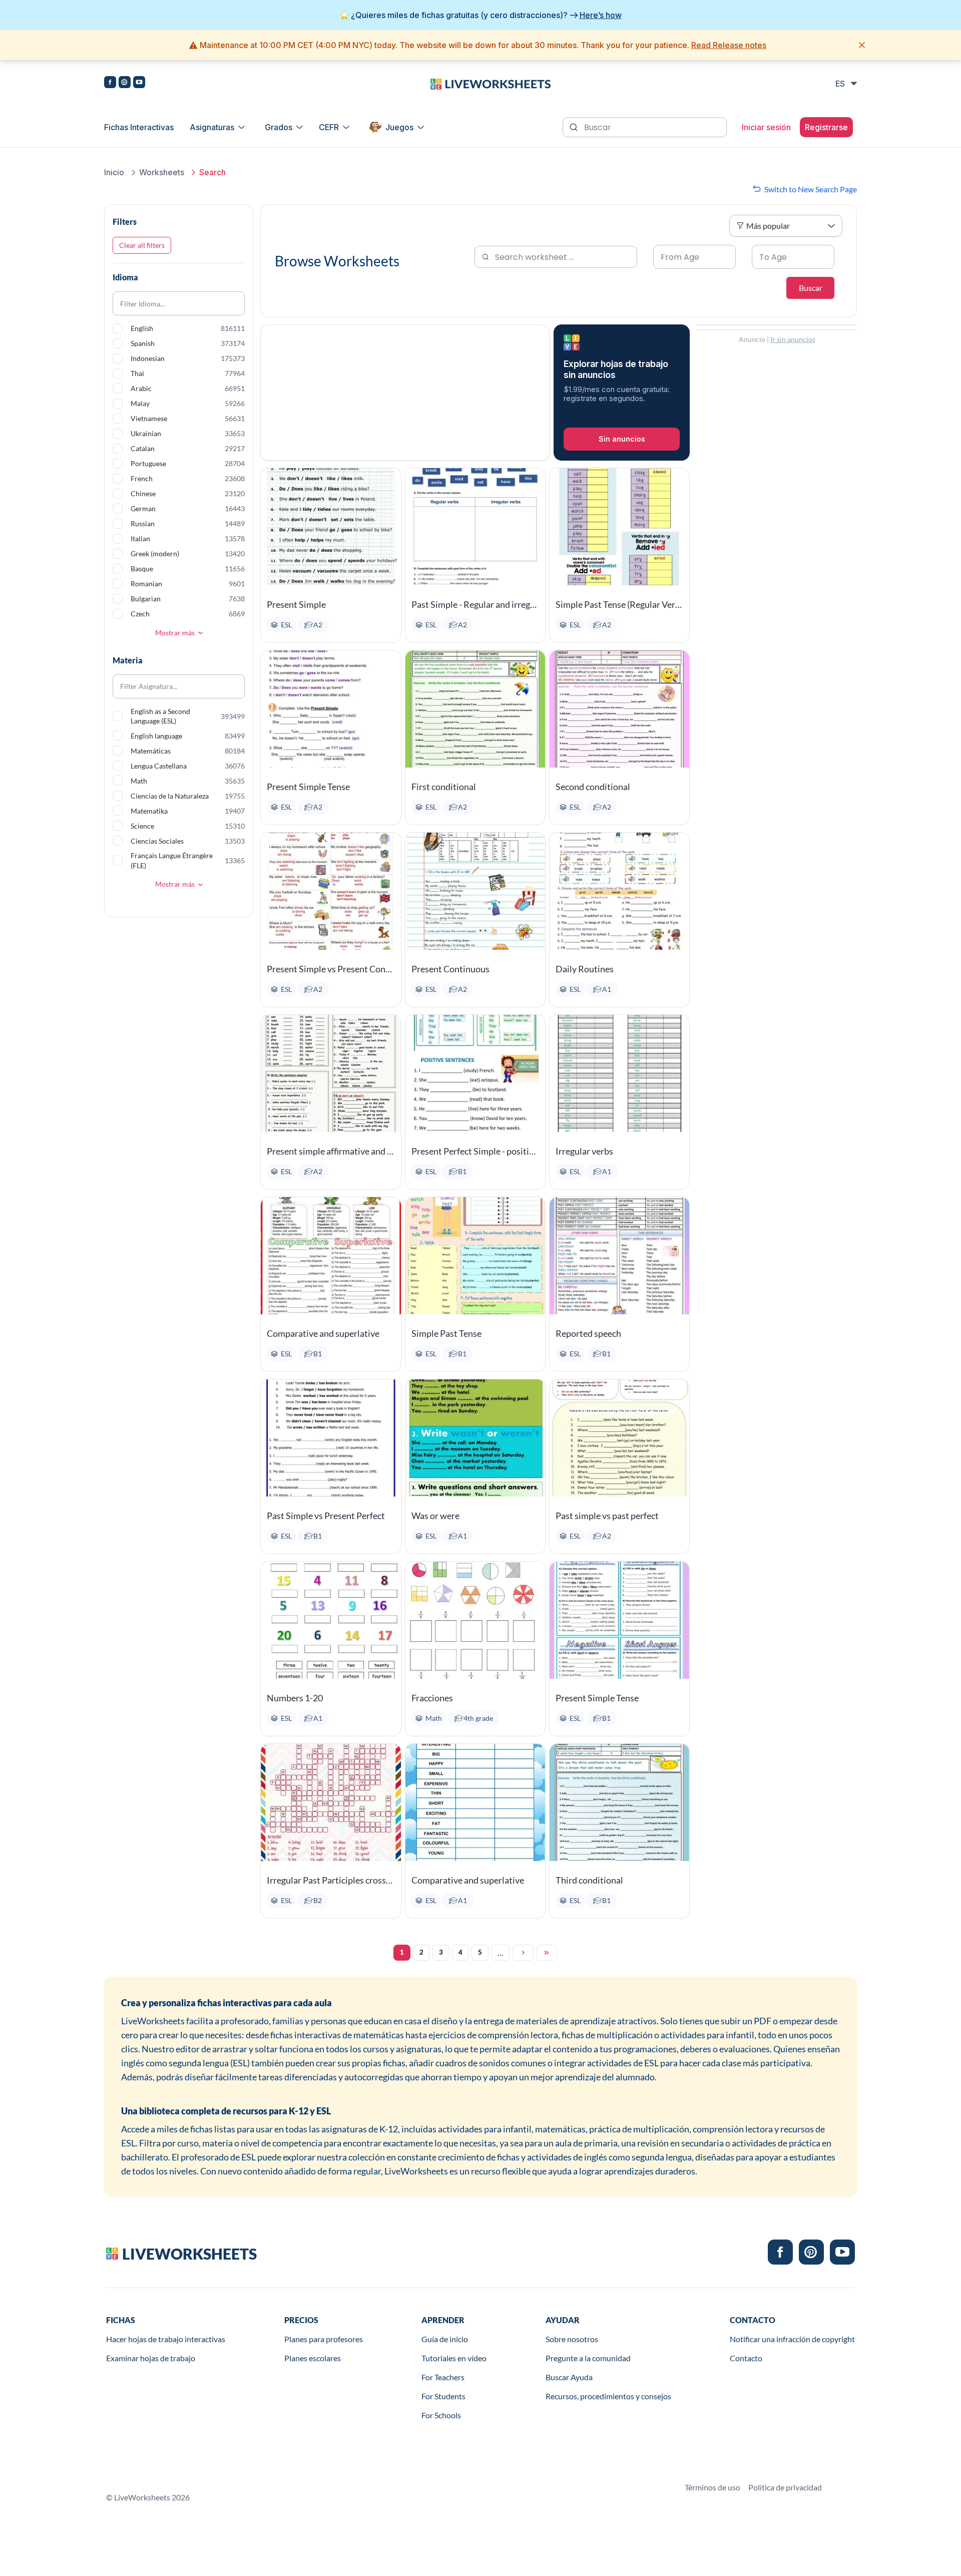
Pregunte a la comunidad (588, 2358)
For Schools (441, 2415)
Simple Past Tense (446, 1333)
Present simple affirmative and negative (331, 1151)
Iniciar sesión (766, 127)
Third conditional (589, 1880)
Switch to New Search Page (811, 189)
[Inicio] (491, 83)
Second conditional (593, 787)
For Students (443, 2396)
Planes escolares (313, 2358)
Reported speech (588, 1333)
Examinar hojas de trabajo (151, 2358)
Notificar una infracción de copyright (792, 2339)
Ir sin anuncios (793, 339)
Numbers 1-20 (295, 1698)
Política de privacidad (785, 2487)
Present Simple (296, 604)
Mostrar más (175, 633)
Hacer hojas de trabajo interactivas (166, 2339)
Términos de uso (712, 2487)
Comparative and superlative (323, 1333)
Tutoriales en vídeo (454, 2358)
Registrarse (826, 127)
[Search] (575, 126)
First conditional (444, 787)
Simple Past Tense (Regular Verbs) (619, 604)
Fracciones (432, 1698)
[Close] (862, 45)
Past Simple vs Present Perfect (326, 1516)
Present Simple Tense (308, 787)
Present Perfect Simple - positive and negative (475, 1151)
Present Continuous (450, 969)
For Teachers (443, 2377)
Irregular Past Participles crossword (331, 1880)
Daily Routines (585, 969)
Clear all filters (142, 245)
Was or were (435, 1516)
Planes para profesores (324, 2339)
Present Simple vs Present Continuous (331, 969)
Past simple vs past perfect (607, 1516)
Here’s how (601, 15)
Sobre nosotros (572, 2339)
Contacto (746, 2358)
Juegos (399, 127)
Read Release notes (729, 45)
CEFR (329, 127)
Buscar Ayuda (569, 2377)
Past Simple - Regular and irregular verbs (475, 604)
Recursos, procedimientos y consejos (608, 2396)
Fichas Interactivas (139, 127)
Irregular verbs (584, 1151)
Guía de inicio (445, 2339)
